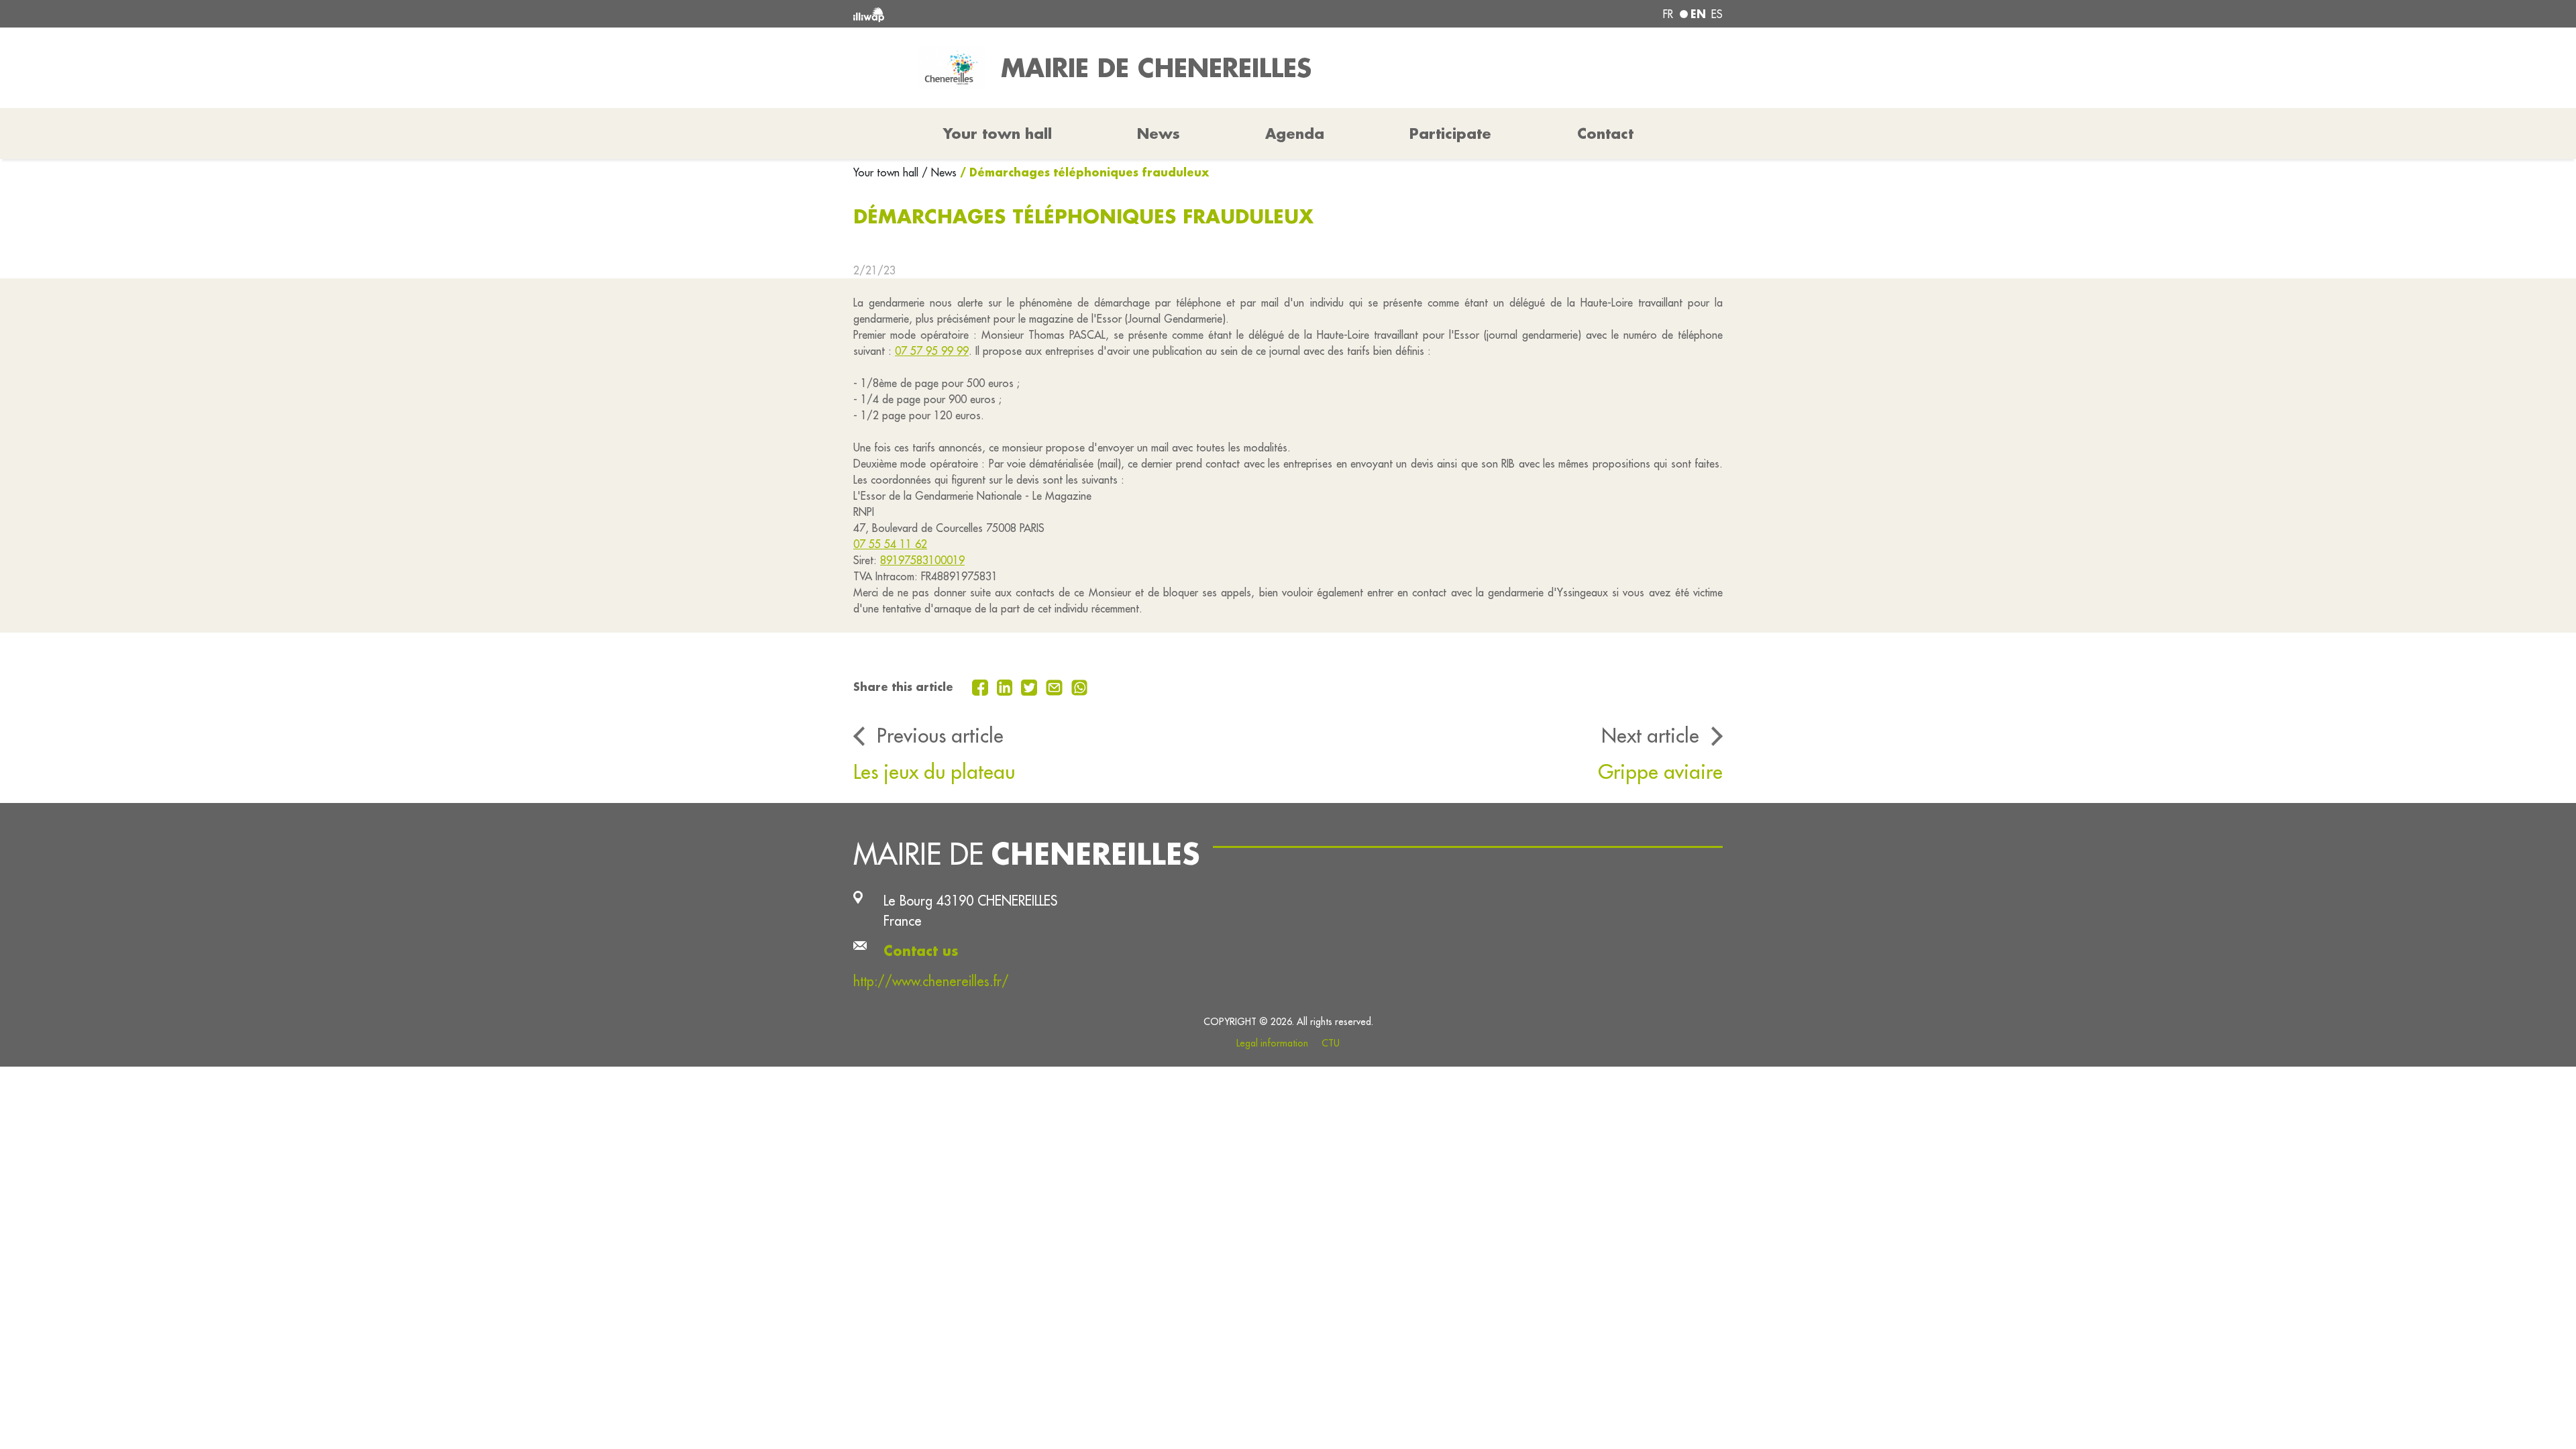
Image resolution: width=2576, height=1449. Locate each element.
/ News (939, 172)
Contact (1605, 133)
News (1159, 133)
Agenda (1295, 133)
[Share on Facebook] (982, 686)
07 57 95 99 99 (932, 351)
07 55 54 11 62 (890, 544)
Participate (1450, 133)
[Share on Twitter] (1031, 686)
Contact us (921, 951)
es (1717, 14)
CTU (1331, 1043)
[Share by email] (1056, 686)
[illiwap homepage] (1030, 14)
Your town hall (888, 172)
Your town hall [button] (998, 133)
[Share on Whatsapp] (1080, 686)
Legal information (1272, 1043)
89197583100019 (922, 560)
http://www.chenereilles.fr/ (931, 981)
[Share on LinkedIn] (1007, 686)
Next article (1650, 735)
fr (1668, 14)
